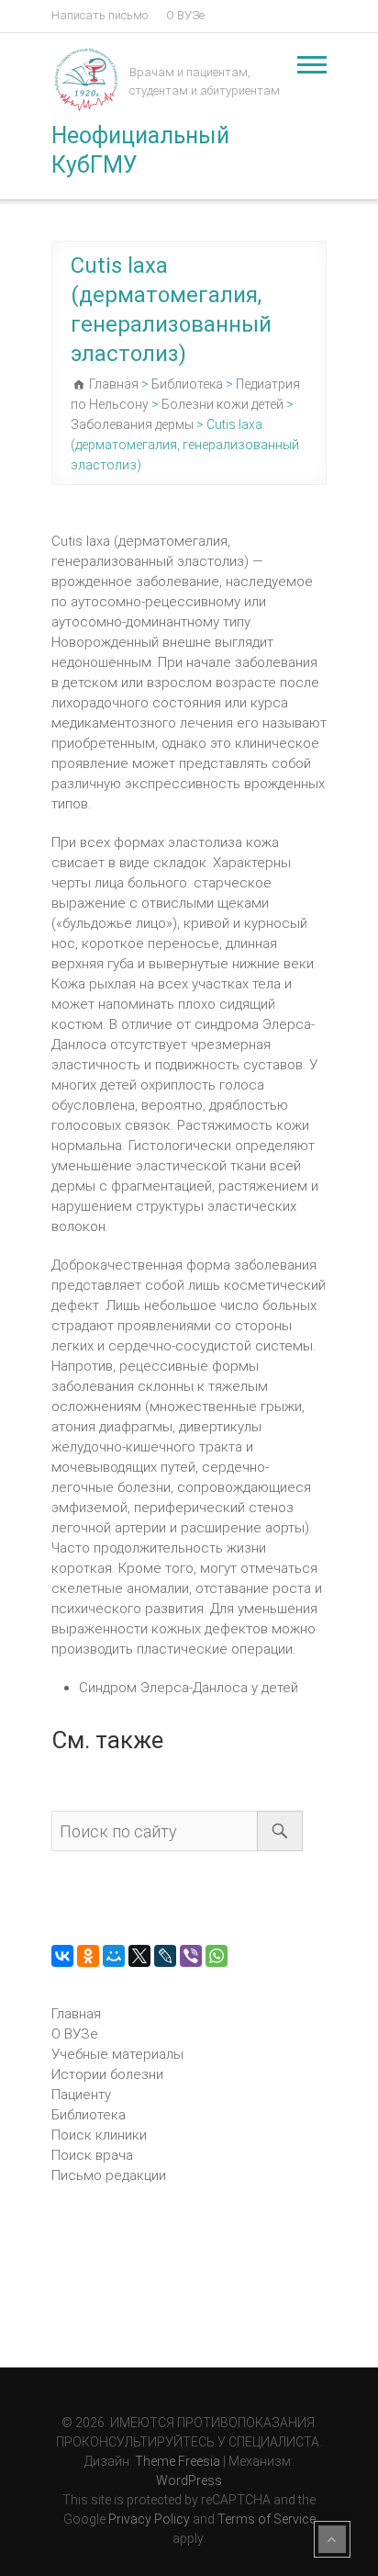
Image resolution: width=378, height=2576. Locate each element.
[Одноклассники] (88, 1956)
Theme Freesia (178, 2461)
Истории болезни (107, 2074)
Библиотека (89, 2115)
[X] (139, 1956)
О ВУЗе (185, 15)
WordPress (189, 2480)
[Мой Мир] (114, 1956)
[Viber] (191, 1956)
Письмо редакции (109, 2175)
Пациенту (81, 2095)
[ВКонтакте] (62, 1956)
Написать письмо (100, 15)
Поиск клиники (99, 2135)
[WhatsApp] (217, 1956)
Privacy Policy (149, 2519)
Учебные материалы (117, 2054)
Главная (76, 2014)
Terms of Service (267, 2519)
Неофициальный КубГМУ (140, 150)
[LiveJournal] (165, 1956)
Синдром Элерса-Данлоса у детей (189, 1688)
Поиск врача (92, 2155)
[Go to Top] (332, 2539)
